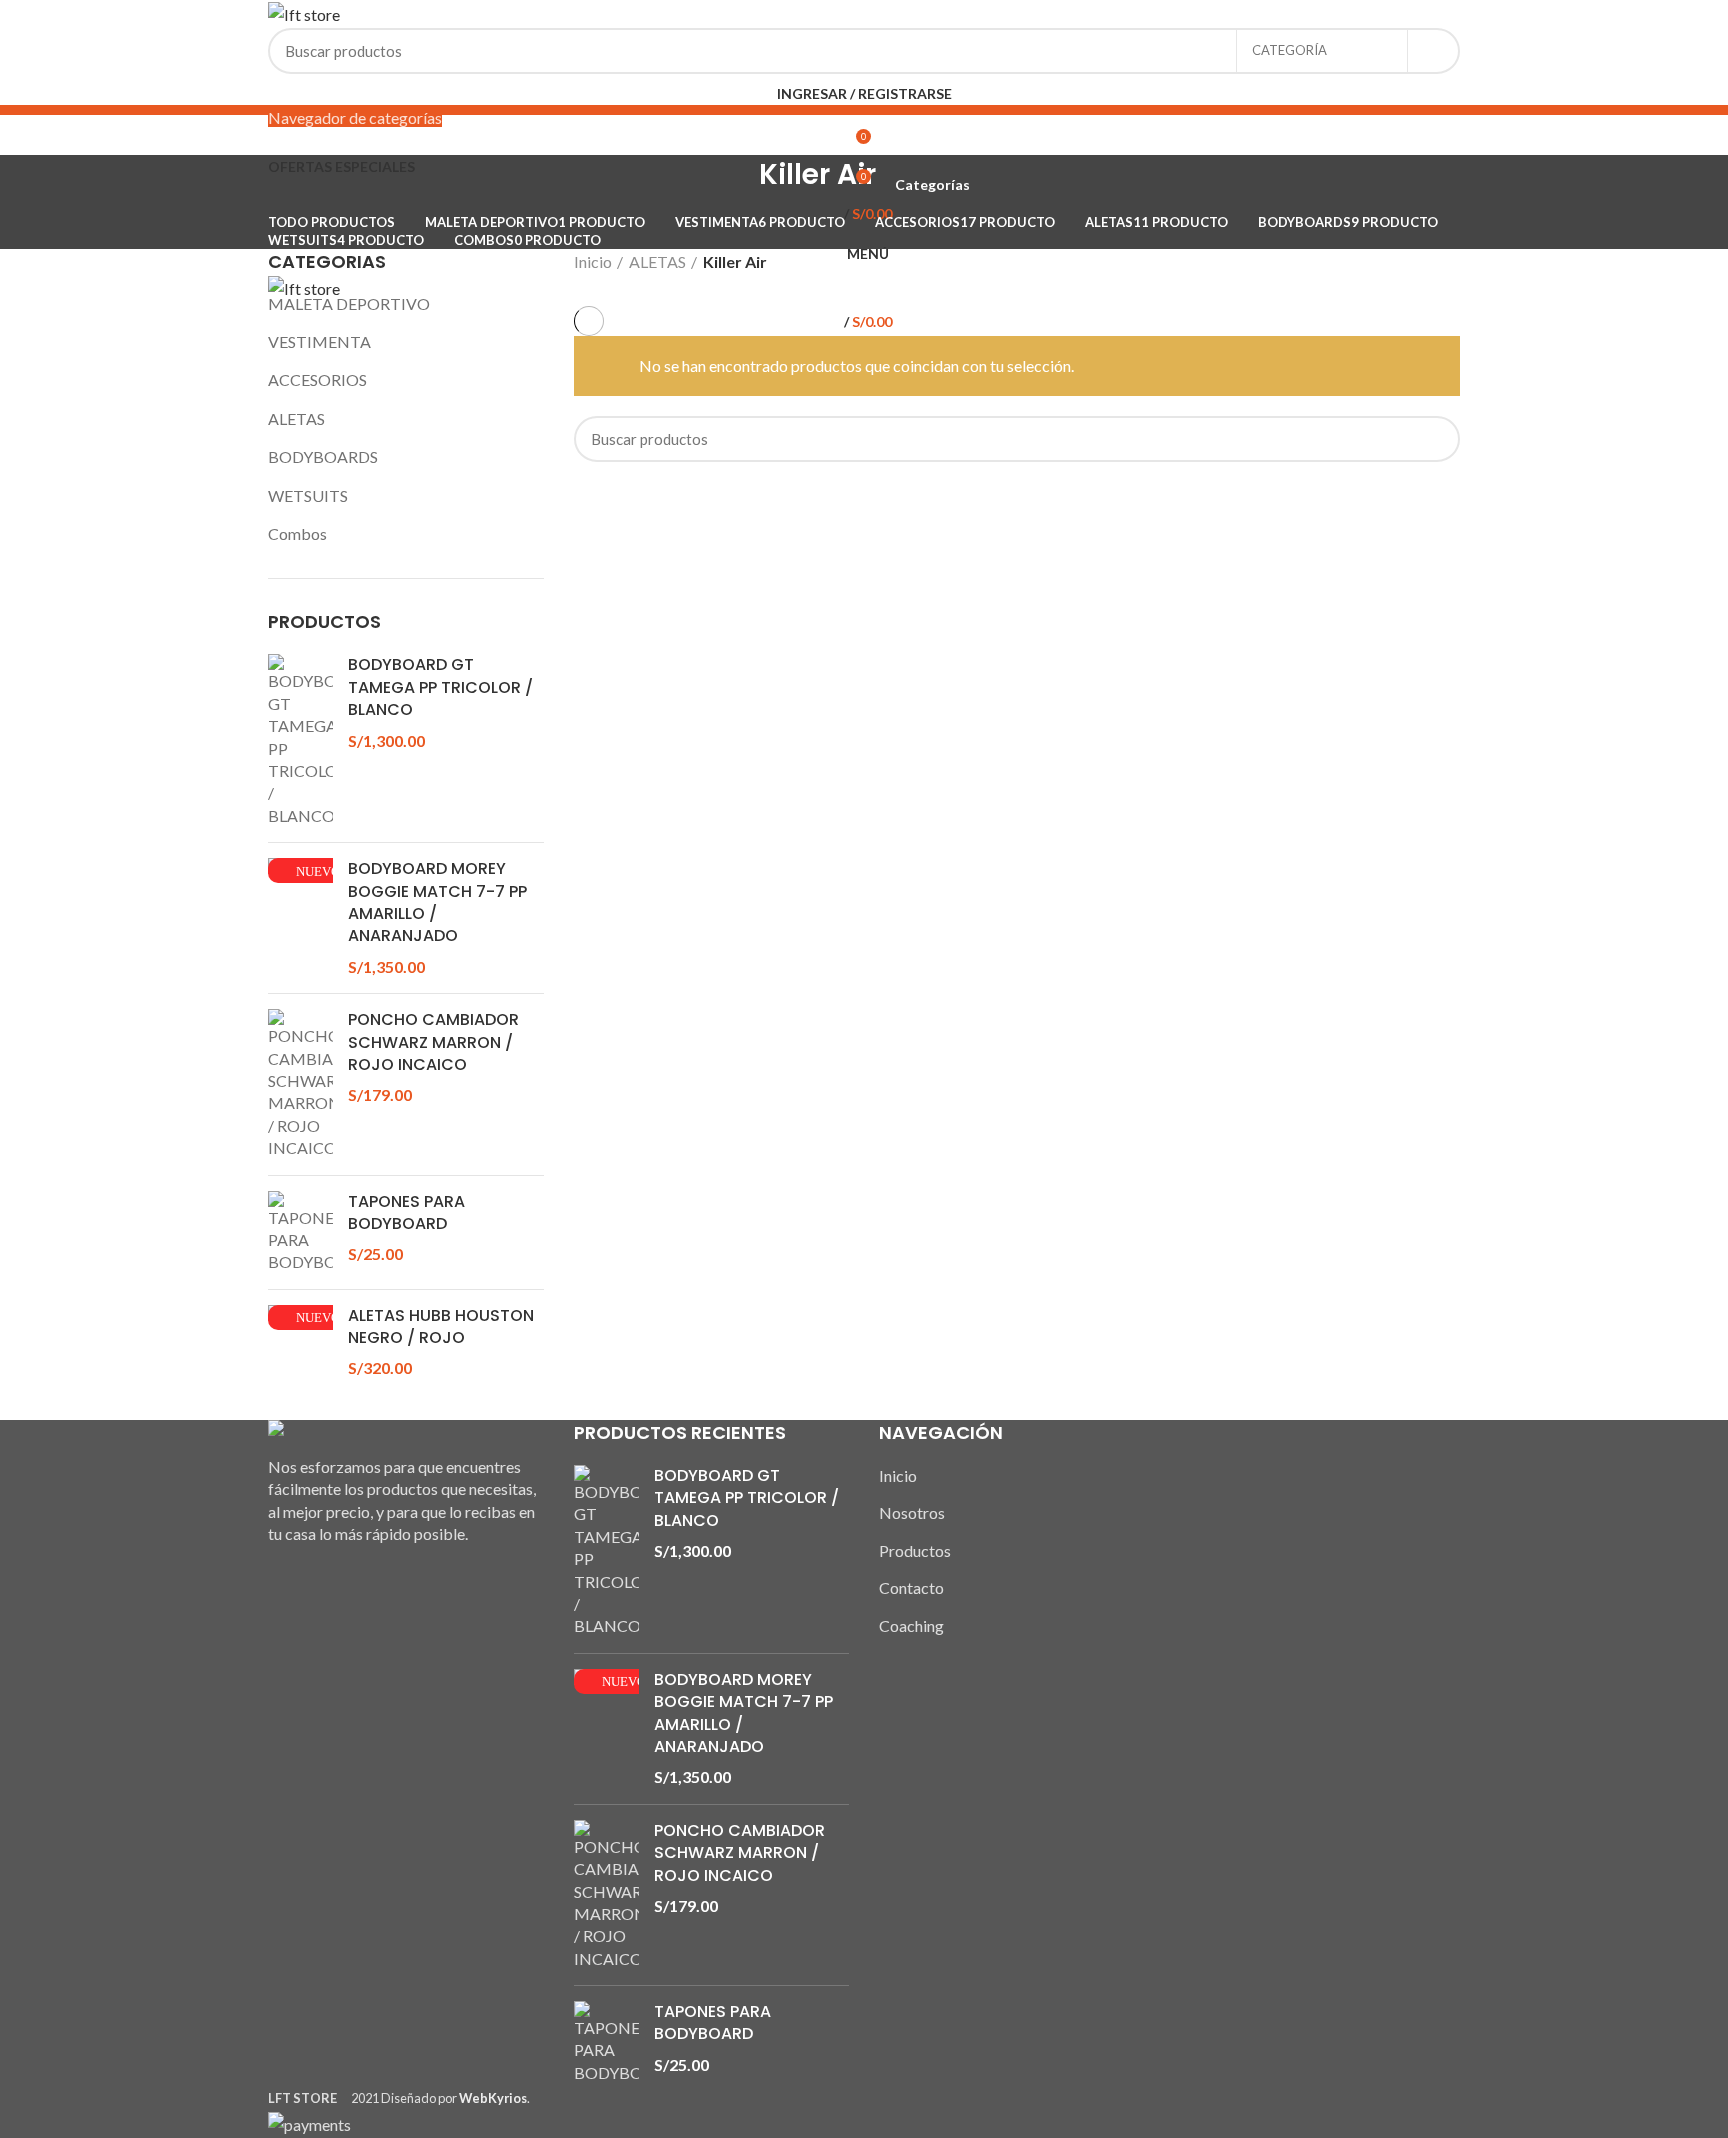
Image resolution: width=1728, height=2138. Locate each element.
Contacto (911, 1587)
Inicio (593, 261)
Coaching (911, 1625)
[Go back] (734, 185)
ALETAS (296, 418)
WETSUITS (308, 495)
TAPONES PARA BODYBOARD (406, 1213)
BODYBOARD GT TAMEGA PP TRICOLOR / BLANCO (440, 687)
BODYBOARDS (323, 456)
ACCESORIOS (317, 379)
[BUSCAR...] (1433, 51)
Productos (915, 1550)
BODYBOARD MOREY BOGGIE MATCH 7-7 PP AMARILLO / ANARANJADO (437, 902)
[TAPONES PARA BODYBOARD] (300, 1232)
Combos (297, 533)
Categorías (932, 185)
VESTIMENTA (319, 341)
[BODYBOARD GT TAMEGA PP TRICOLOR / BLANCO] (300, 740)
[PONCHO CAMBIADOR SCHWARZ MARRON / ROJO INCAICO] (300, 1084)
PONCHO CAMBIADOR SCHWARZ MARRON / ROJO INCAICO (433, 1042)
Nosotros (912, 1512)
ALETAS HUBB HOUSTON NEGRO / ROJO (441, 1327)
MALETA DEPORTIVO (349, 303)
